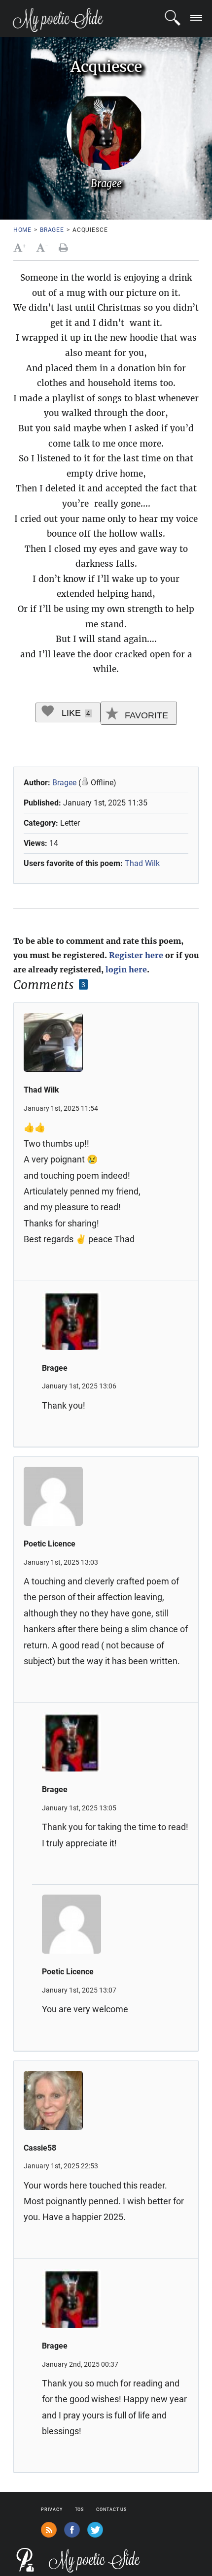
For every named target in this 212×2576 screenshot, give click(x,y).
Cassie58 (40, 2148)
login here (126, 969)
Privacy (52, 2510)
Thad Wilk (142, 863)
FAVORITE (145, 715)
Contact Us (111, 2510)
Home (22, 230)
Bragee (52, 230)
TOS (80, 2510)
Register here (136, 955)
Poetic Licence (50, 1544)
